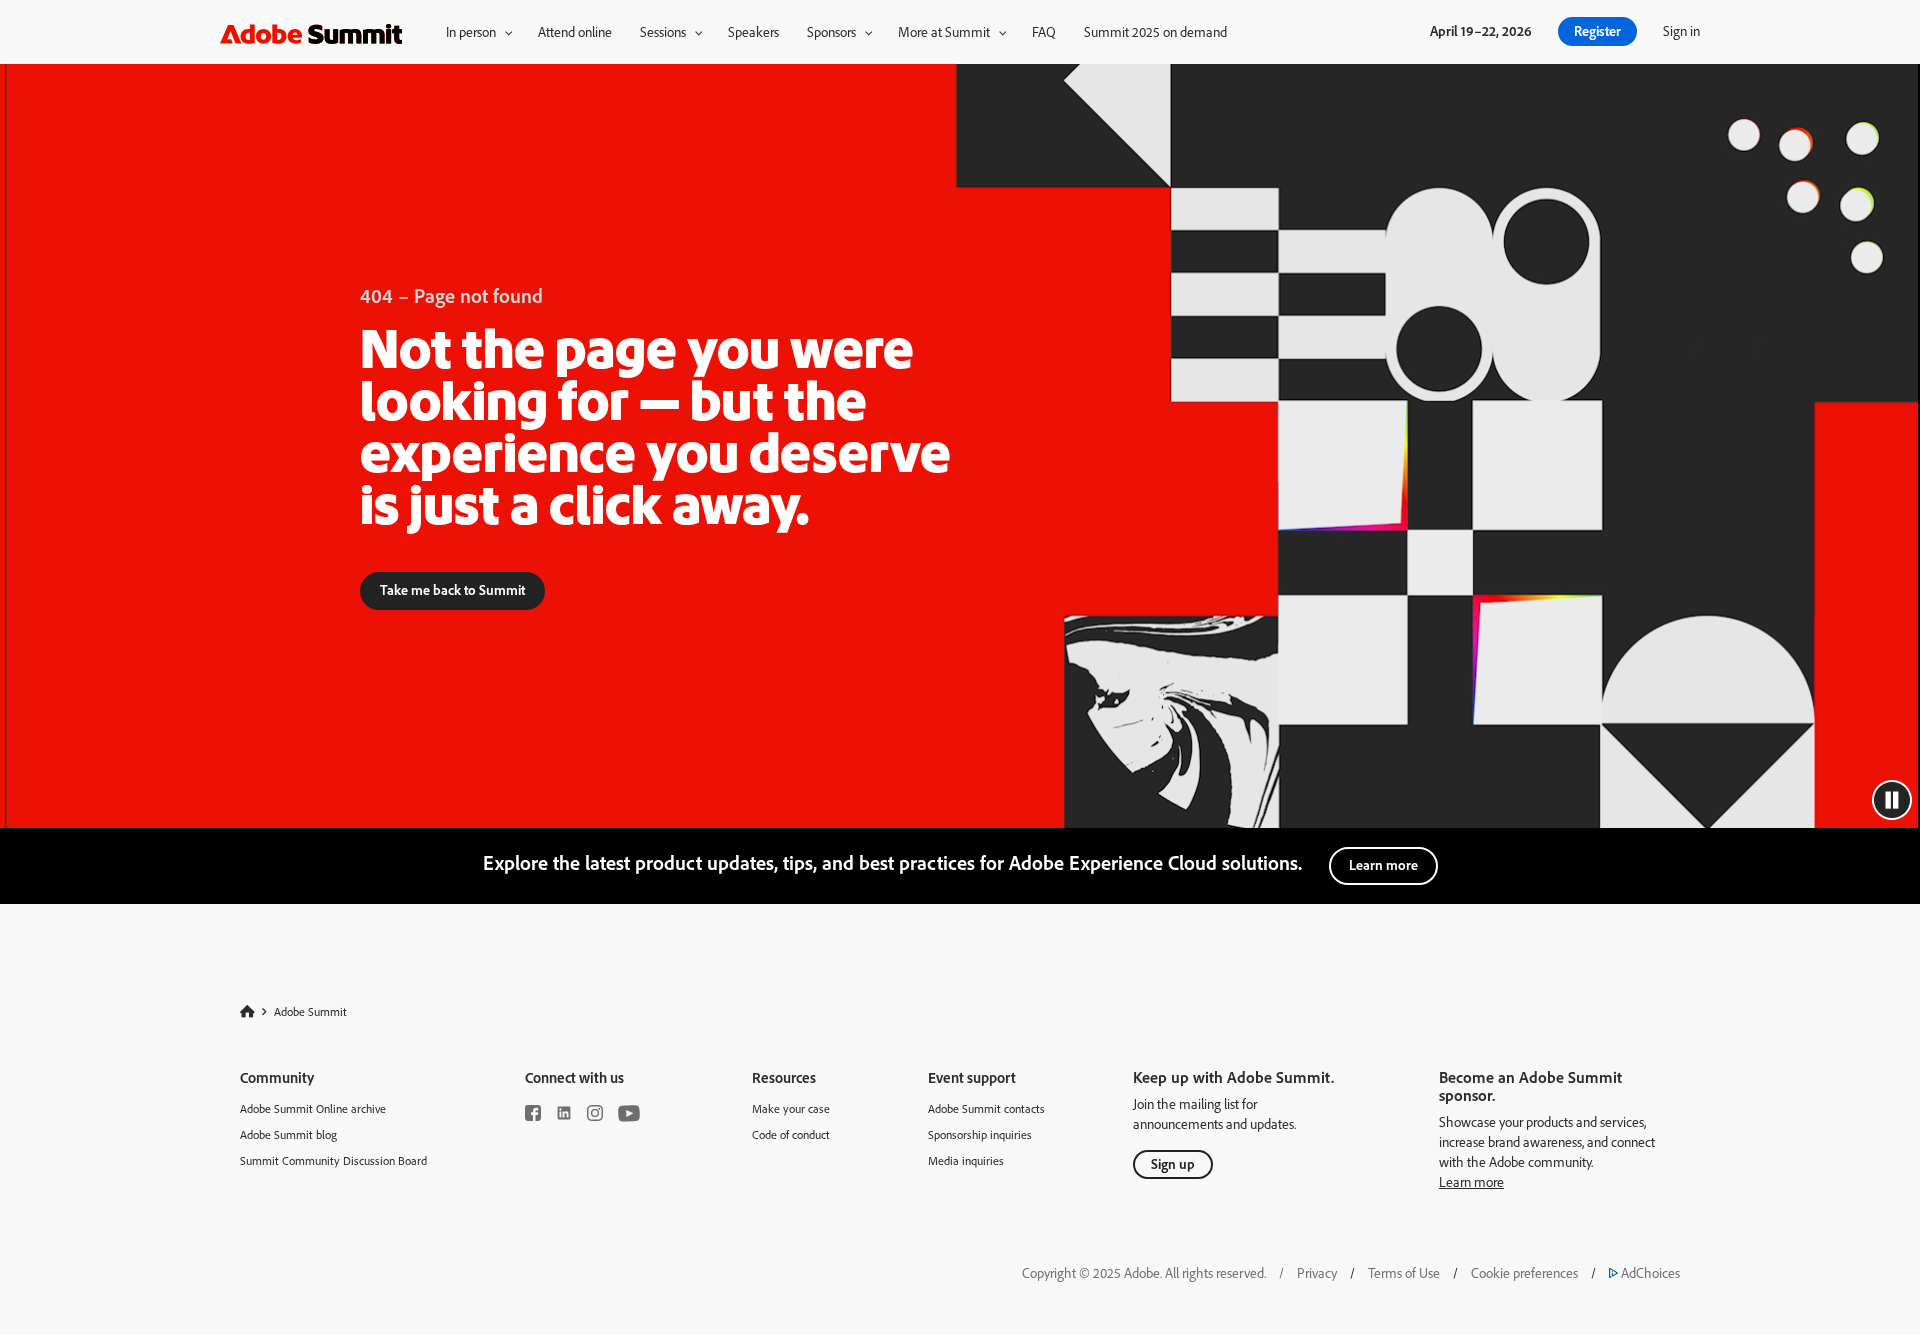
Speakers (753, 31)
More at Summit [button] (944, 31)
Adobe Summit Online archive (313, 1108)
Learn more (1383, 864)
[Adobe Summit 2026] (311, 31)
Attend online (575, 31)
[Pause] (1892, 800)
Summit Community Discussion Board (333, 1160)
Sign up (1173, 1163)
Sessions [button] (663, 31)
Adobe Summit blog (288, 1134)
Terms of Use (1404, 1272)
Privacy (1317, 1272)
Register (1597, 30)
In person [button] (471, 31)
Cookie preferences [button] (1524, 1272)
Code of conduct (791, 1134)
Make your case (791, 1108)
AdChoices (1644, 1272)
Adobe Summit (310, 1011)
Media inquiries (966, 1160)
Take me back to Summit (452, 589)
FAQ (1044, 31)
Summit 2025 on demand (1155, 31)
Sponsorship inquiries (980, 1134)
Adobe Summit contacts (986, 1108)
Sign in (1681, 30)
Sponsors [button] (831, 31)
